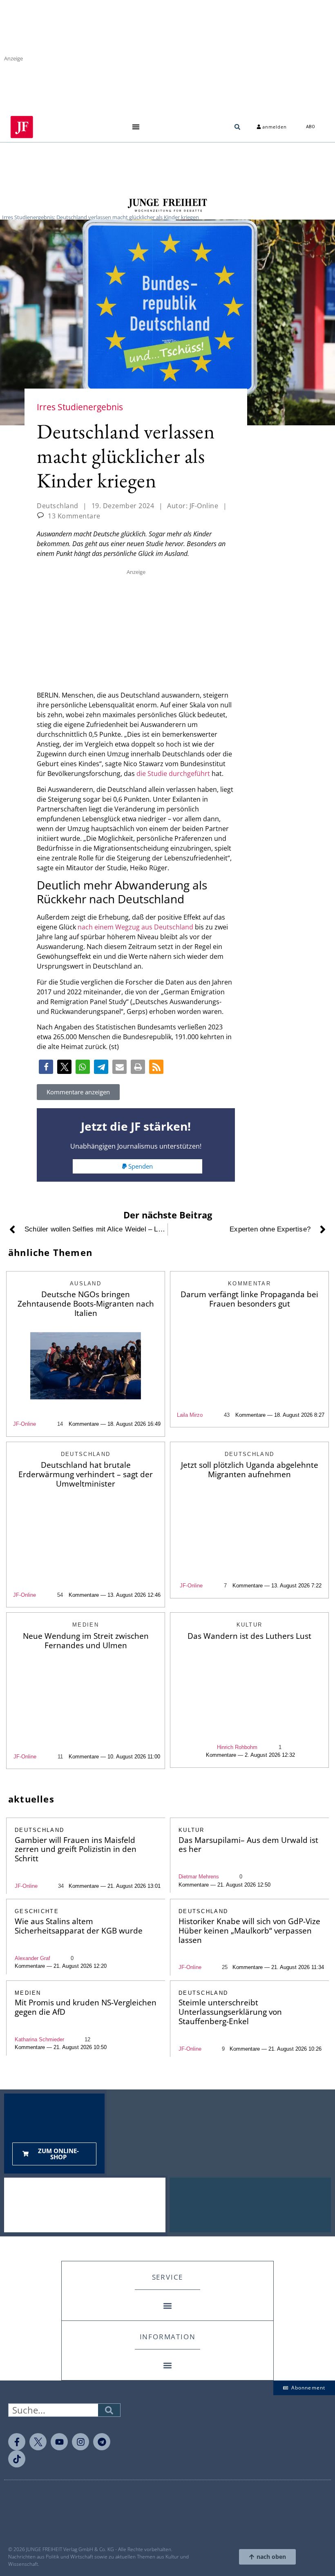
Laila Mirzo (190, 1415)
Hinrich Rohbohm (237, 1747)
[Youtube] (59, 2442)
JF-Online (25, 1424)
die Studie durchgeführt (173, 773)
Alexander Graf (32, 1958)
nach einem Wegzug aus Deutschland (135, 927)
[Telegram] (102, 2442)
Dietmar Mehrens (199, 1877)
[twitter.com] (38, 2442)
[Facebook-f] (17, 2442)
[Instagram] (80, 2442)
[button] (136, 127)
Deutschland (58, 506)
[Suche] (109, 2410)
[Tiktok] (17, 2459)
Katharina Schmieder (39, 2039)
